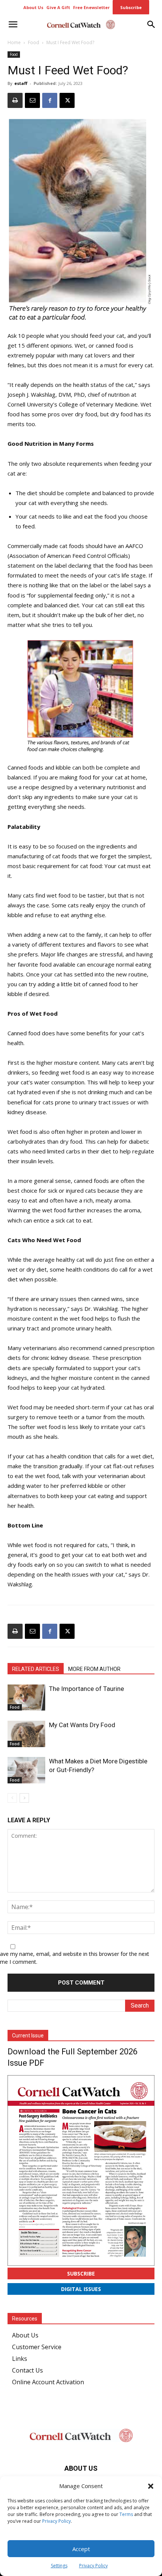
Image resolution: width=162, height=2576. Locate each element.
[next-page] (24, 1798)
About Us (25, 2335)
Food (34, 42)
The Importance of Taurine (86, 1689)
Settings (59, 2566)
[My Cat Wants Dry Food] (26, 1734)
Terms (126, 2514)
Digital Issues (81, 2289)
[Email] (32, 100)
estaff (21, 83)
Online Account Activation (48, 2382)
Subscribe (81, 2273)
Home (14, 42)
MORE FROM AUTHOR (94, 1669)
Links (20, 2359)
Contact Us (28, 2370)
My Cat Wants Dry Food (82, 1725)
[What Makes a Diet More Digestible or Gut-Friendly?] (26, 1770)
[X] (67, 100)
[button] (151, 2486)
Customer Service (37, 2347)
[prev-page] (12, 1798)
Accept (81, 2549)
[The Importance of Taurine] (26, 1698)
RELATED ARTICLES (36, 1669)
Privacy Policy (57, 2521)
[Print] (15, 100)
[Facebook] (50, 100)
